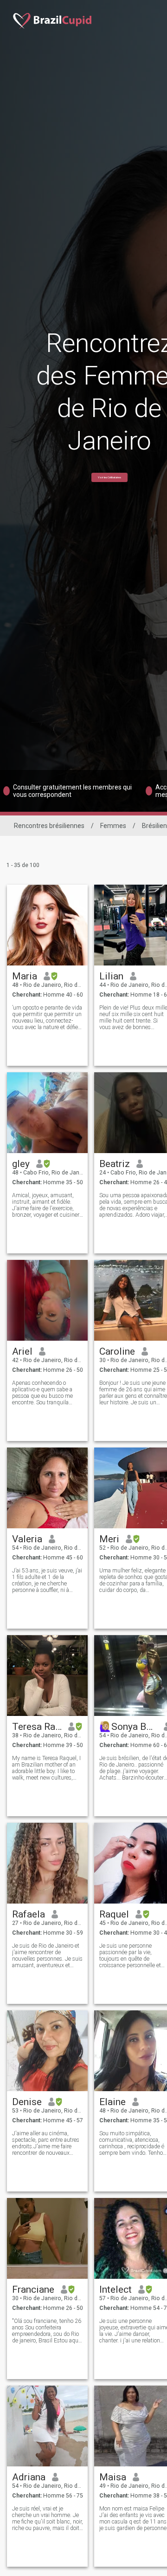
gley (21, 1164)
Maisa (113, 2477)
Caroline (117, 1351)
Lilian (111, 976)
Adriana (29, 2477)
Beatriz (115, 1164)
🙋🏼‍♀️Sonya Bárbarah (128, 1727)
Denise (27, 2102)
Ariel (22, 1351)
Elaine (112, 2102)
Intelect (116, 2289)
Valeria (27, 1539)
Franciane (33, 2289)
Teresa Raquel (37, 1727)
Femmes (113, 826)
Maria (25, 976)
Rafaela (29, 1914)
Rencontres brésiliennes (49, 826)
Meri (109, 1539)
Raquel (114, 1914)
